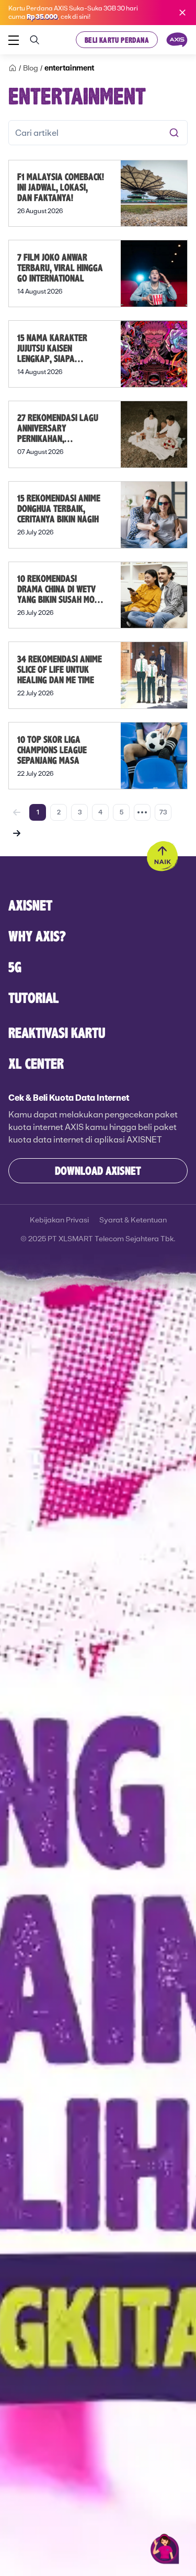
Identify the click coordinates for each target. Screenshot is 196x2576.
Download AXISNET (98, 1170)
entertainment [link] (69, 68)
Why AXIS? (37, 936)
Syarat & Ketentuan (133, 1220)
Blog (31, 68)
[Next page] (17, 833)
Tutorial (34, 998)
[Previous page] (17, 812)
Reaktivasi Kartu (57, 1033)
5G (15, 967)
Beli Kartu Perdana (117, 40)
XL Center (36, 1063)
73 (163, 812)
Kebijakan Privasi (59, 1220)
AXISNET (30, 905)
